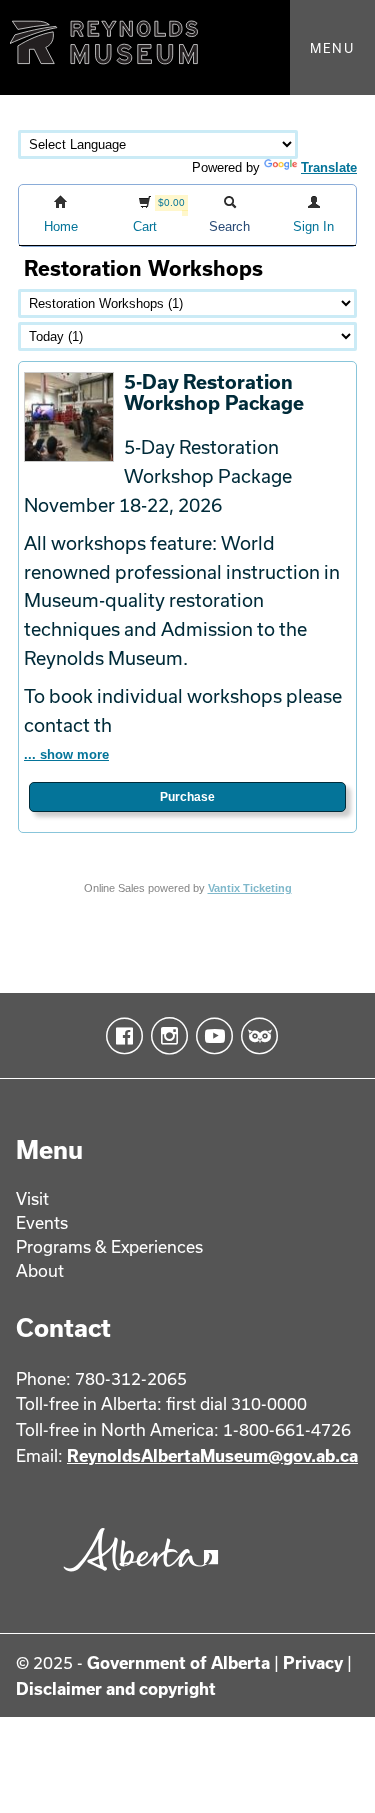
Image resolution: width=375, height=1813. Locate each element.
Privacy (313, 1662)
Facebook (120, 1036)
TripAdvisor (255, 1036)
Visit (32, 1198)
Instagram (165, 1036)
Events (42, 1222)
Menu (332, 48)
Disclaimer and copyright (116, 1688)
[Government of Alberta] (136, 1577)
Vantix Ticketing (250, 888)
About (40, 1270)
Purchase (187, 797)
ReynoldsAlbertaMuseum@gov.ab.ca (212, 1455)
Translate (329, 167)
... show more (66, 754)
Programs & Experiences (109, 1246)
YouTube (210, 1036)
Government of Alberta (178, 1662)
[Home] (187, 47)
